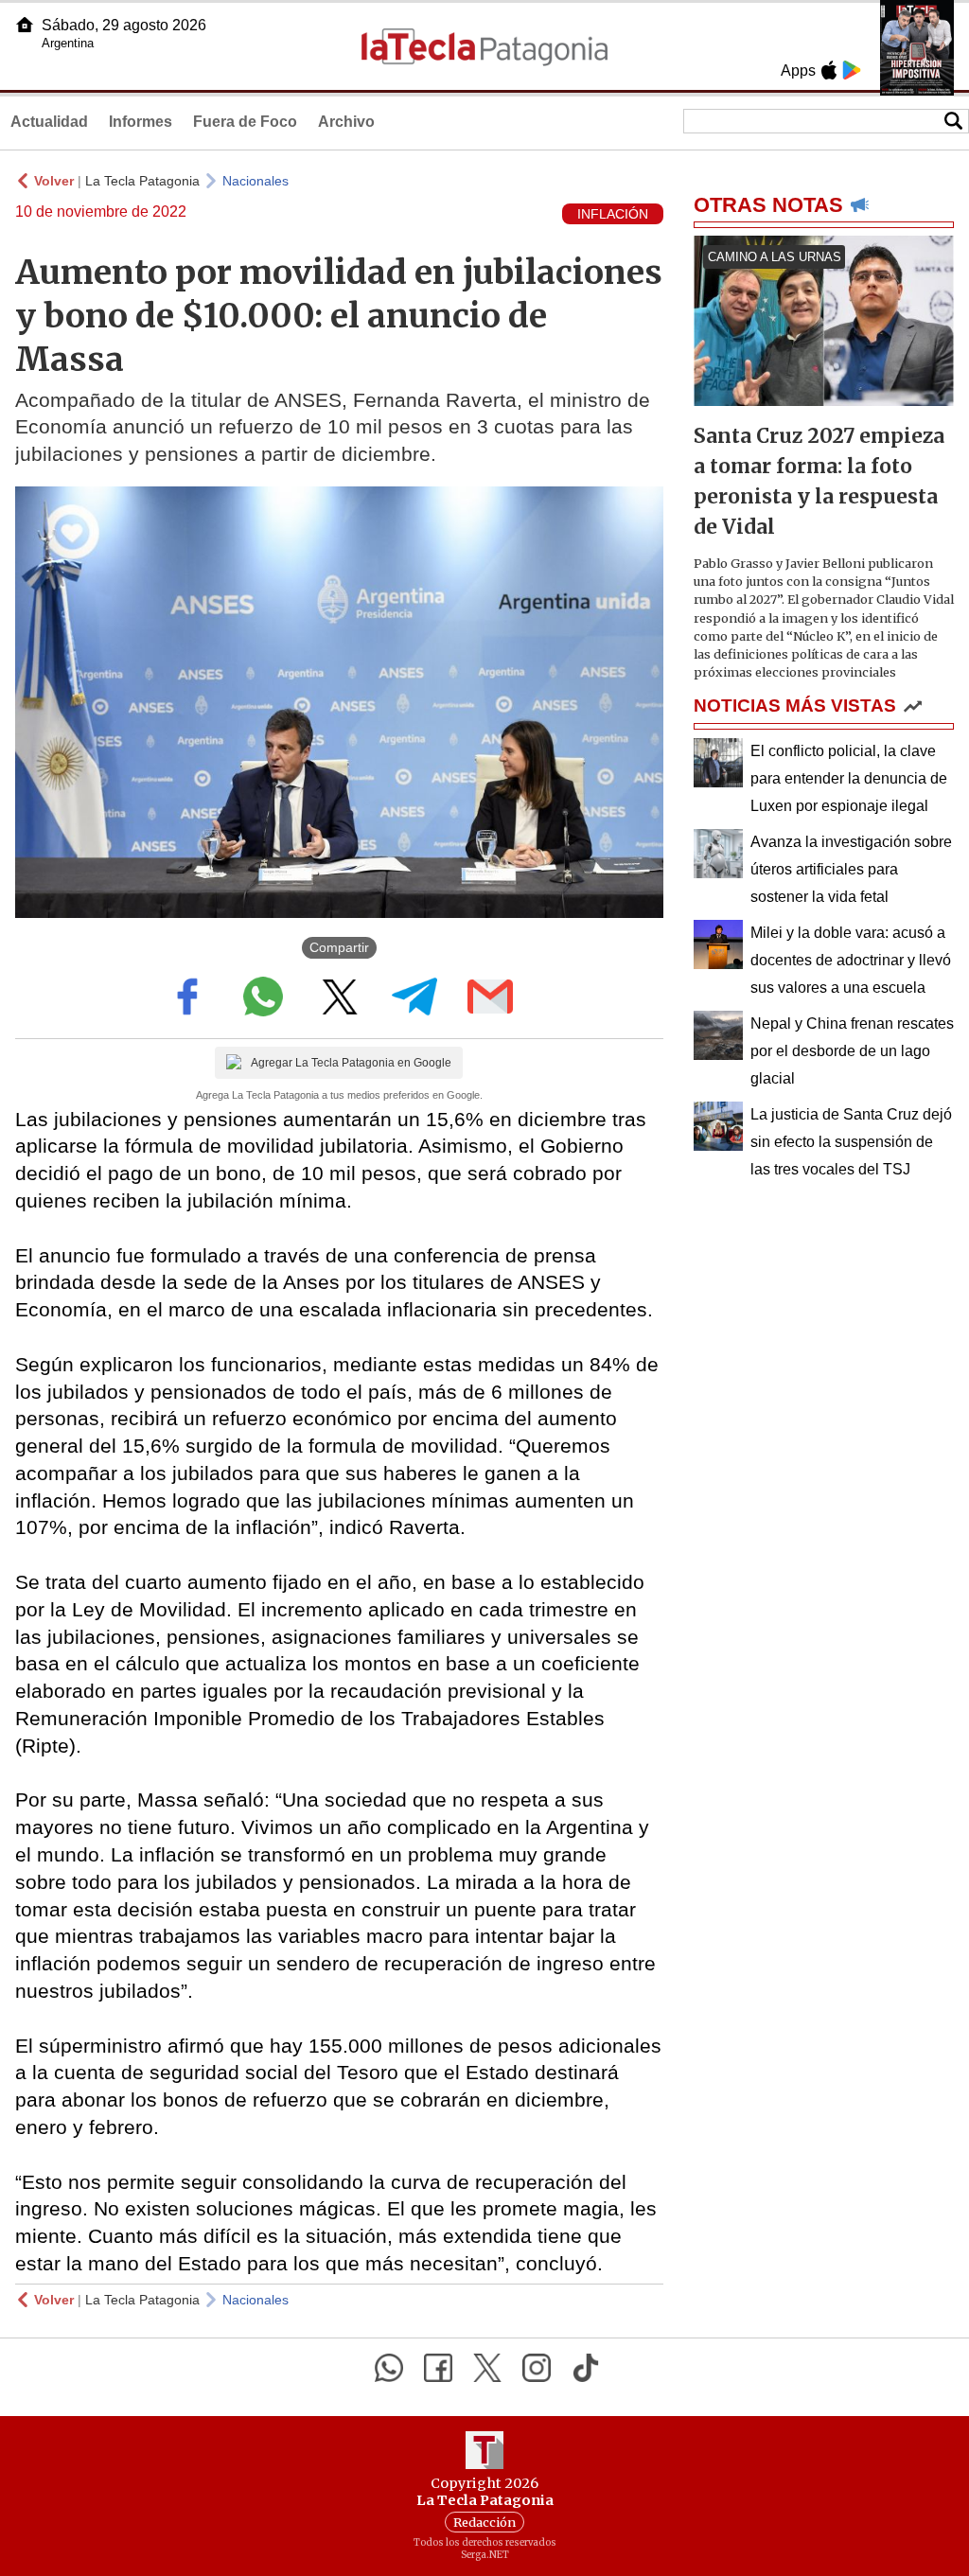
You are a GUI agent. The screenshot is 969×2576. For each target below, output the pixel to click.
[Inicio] (25, 25)
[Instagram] (537, 2368)
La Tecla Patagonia (142, 181)
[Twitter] (487, 2368)
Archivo (346, 122)
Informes (141, 122)
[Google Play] (852, 70)
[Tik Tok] (586, 2368)
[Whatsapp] (389, 2368)
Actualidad (49, 122)
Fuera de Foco (245, 122)
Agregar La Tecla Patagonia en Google (351, 1063)
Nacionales (255, 181)
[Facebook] (438, 2368)
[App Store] (829, 70)
